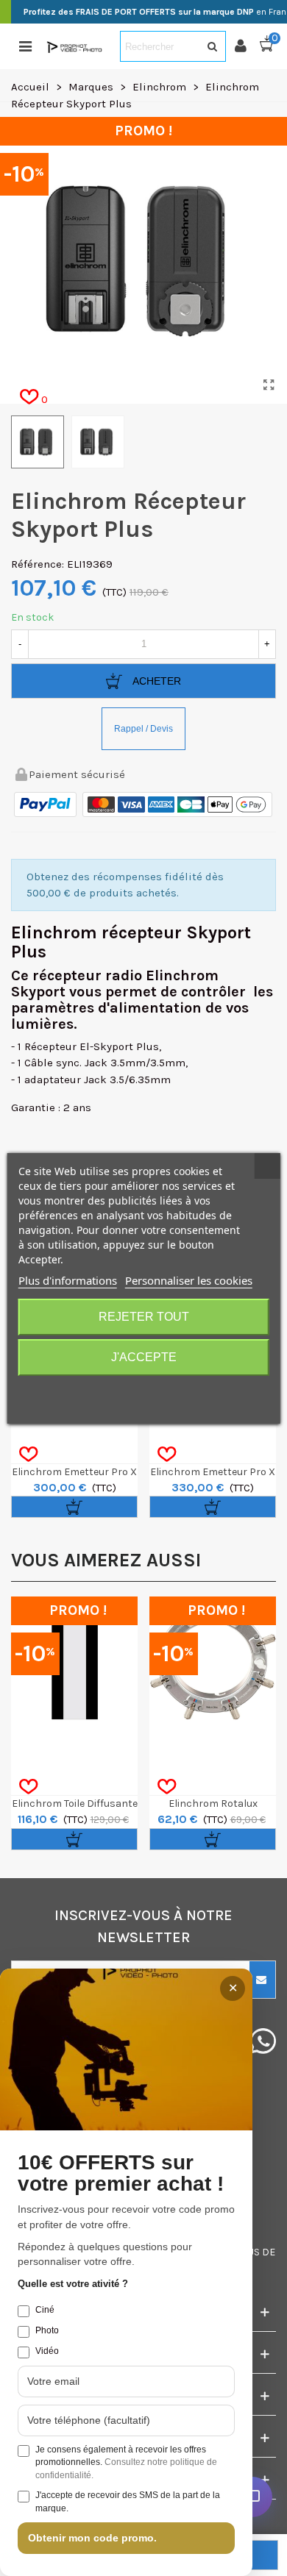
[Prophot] (76, 47)
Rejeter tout (144, 1317)
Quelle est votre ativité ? (73, 2284)
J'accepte (144, 1357)
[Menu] (25, 46)
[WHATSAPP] (263, 2041)
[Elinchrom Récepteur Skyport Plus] (269, 385)
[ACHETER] (74, 1507)
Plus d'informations (68, 1280)
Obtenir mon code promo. (92, 2538)
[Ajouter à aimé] (28, 1455)
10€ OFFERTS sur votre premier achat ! (121, 2173)
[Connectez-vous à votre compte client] (247, 46)
